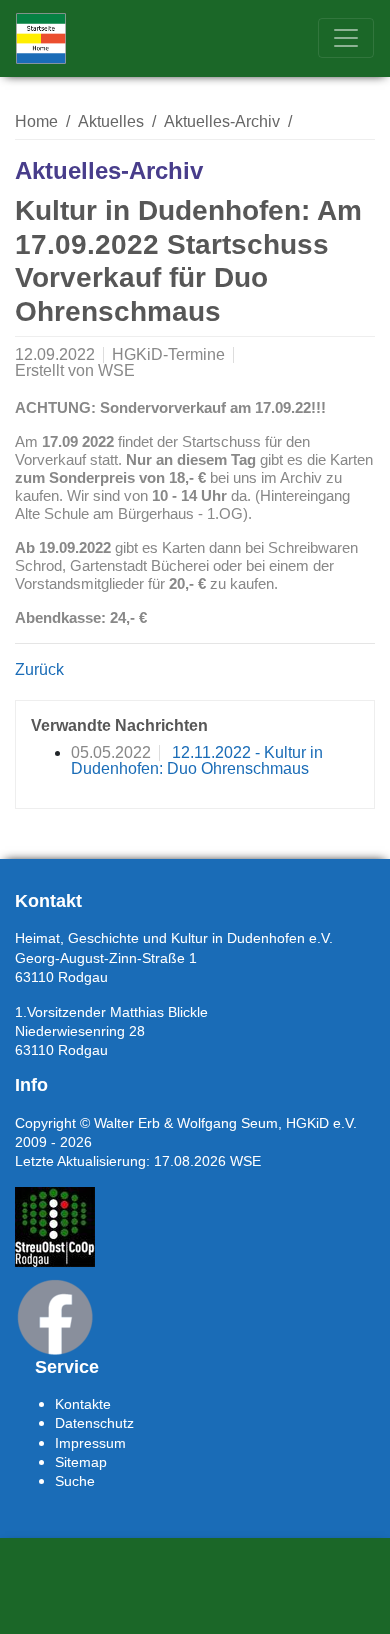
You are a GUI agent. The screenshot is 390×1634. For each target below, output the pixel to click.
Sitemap (81, 1462)
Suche (75, 1481)
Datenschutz (94, 1423)
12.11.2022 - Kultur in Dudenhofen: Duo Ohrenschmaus (197, 760)
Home (36, 121)
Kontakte (83, 1404)
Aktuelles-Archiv (222, 121)
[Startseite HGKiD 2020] (41, 38)
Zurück (39, 669)
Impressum (90, 1443)
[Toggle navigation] (346, 38)
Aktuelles (111, 121)
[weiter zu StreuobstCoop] (55, 1227)
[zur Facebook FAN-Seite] (55, 1317)
